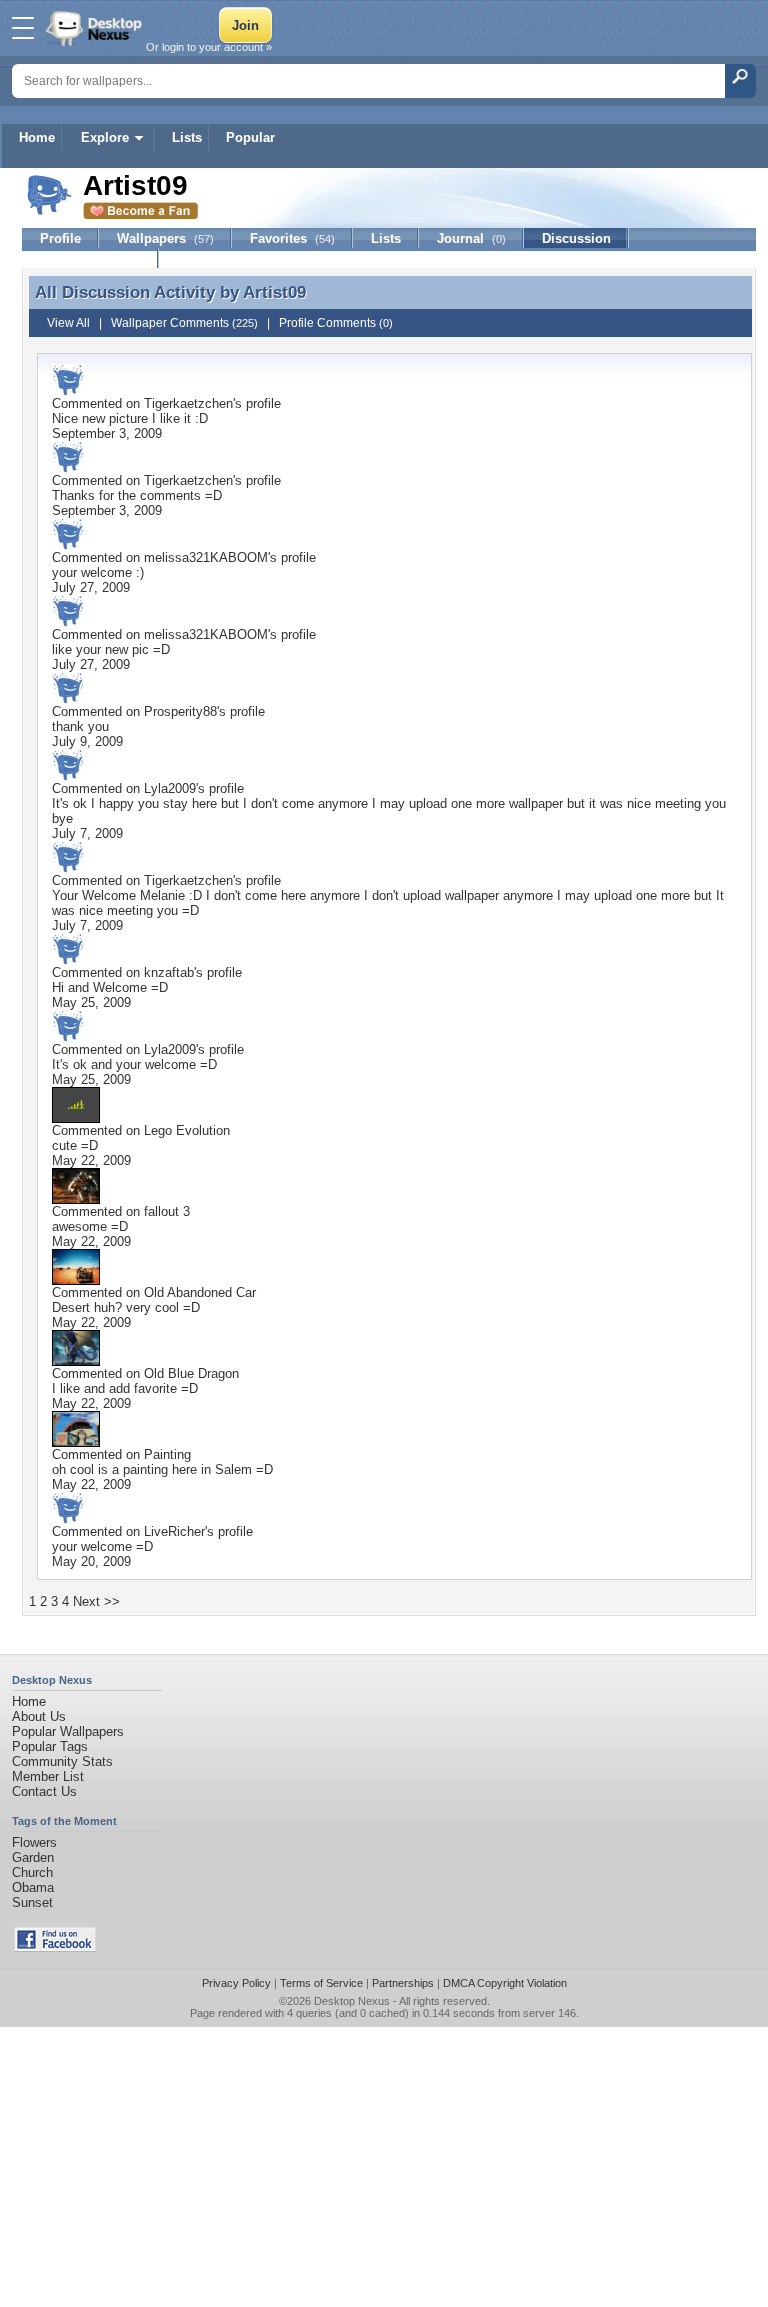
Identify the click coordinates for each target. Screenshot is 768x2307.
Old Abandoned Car (200, 1292)
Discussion (576, 238)
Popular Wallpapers (68, 1731)
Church (32, 1872)
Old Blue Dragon (191, 1373)
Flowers (34, 1842)
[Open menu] (23, 28)
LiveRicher (174, 1531)
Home (37, 137)
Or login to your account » (209, 47)
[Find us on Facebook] (55, 1947)
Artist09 (274, 292)
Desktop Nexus (352, 2001)
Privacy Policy (236, 1983)
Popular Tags (50, 1746)
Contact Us (44, 1791)
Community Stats (62, 1761)
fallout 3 (167, 1211)
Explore (105, 137)
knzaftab (169, 972)
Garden (33, 1857)
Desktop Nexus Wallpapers (96, 28)
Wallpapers (165, 238)
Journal (471, 238)
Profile (60, 238)
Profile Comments (336, 323)
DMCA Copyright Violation (505, 1983)
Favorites (292, 238)
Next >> (96, 1601)
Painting (167, 1454)
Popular (250, 137)
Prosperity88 (180, 711)
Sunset (32, 1902)
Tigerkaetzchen (188, 403)
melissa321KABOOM (206, 557)
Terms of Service (321, 1983)
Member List (48, 1776)
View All (68, 323)
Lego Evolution (187, 1130)
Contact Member (90, 258)
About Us (39, 1716)
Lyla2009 (170, 788)
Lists (187, 137)
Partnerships (403, 1983)
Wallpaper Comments (184, 323)
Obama (33, 1887)
